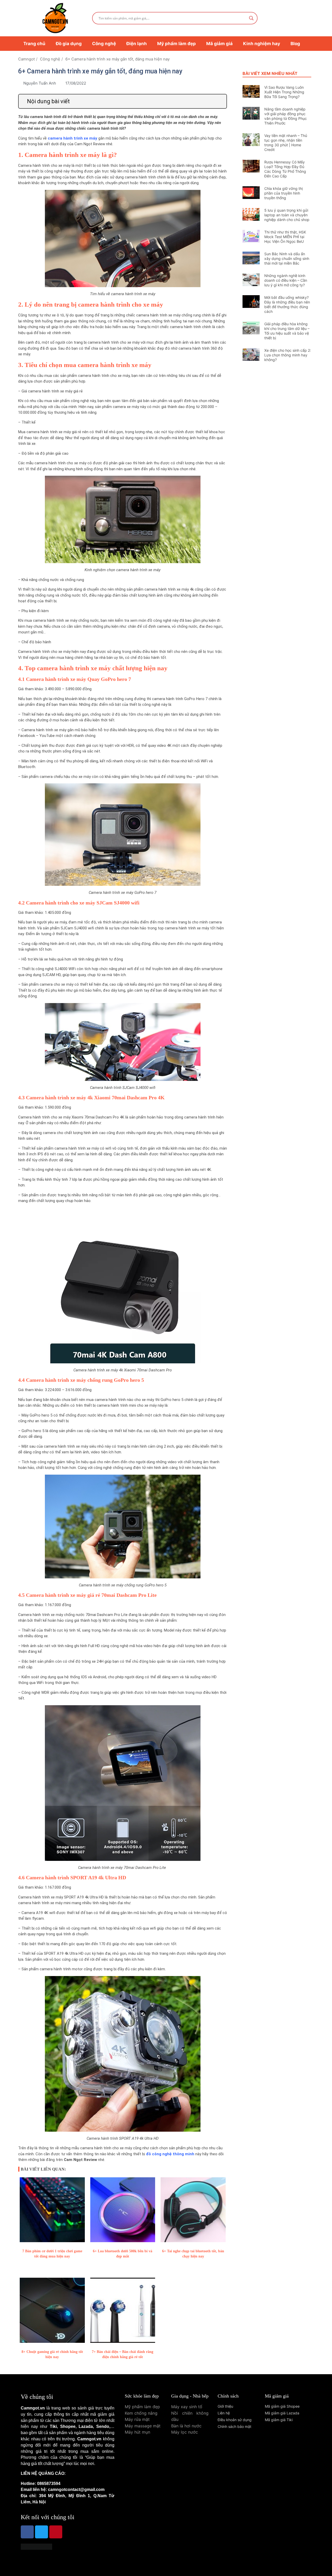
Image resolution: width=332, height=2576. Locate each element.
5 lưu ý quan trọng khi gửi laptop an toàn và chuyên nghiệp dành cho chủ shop (287, 215)
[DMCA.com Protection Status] (36, 2548)
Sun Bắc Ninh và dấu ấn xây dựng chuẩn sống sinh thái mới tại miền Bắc (287, 258)
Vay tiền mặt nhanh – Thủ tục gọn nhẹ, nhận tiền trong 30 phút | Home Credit (286, 143)
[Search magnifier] (251, 18)
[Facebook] (27, 2532)
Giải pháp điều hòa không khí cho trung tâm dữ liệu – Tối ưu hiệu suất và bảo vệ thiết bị (287, 331)
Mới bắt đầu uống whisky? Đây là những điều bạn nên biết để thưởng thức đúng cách (287, 304)
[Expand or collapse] (221, 101)
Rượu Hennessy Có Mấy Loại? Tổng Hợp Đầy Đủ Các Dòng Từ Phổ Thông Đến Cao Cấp (285, 169)
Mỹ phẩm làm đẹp (177, 44)
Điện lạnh (137, 44)
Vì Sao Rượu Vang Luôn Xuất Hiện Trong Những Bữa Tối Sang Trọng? (284, 92)
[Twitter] (41, 2532)
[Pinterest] (56, 2532)
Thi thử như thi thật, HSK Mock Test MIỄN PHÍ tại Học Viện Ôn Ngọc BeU (285, 237)
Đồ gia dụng (69, 44)
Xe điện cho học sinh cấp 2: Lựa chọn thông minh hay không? (288, 355)
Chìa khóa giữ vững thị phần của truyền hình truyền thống (283, 193)
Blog (295, 44)
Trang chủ (34, 44)
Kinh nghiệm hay (262, 44)
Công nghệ (104, 44)
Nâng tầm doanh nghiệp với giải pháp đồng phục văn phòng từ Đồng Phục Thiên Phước (286, 116)
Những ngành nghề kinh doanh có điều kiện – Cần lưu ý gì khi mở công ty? (286, 280)
